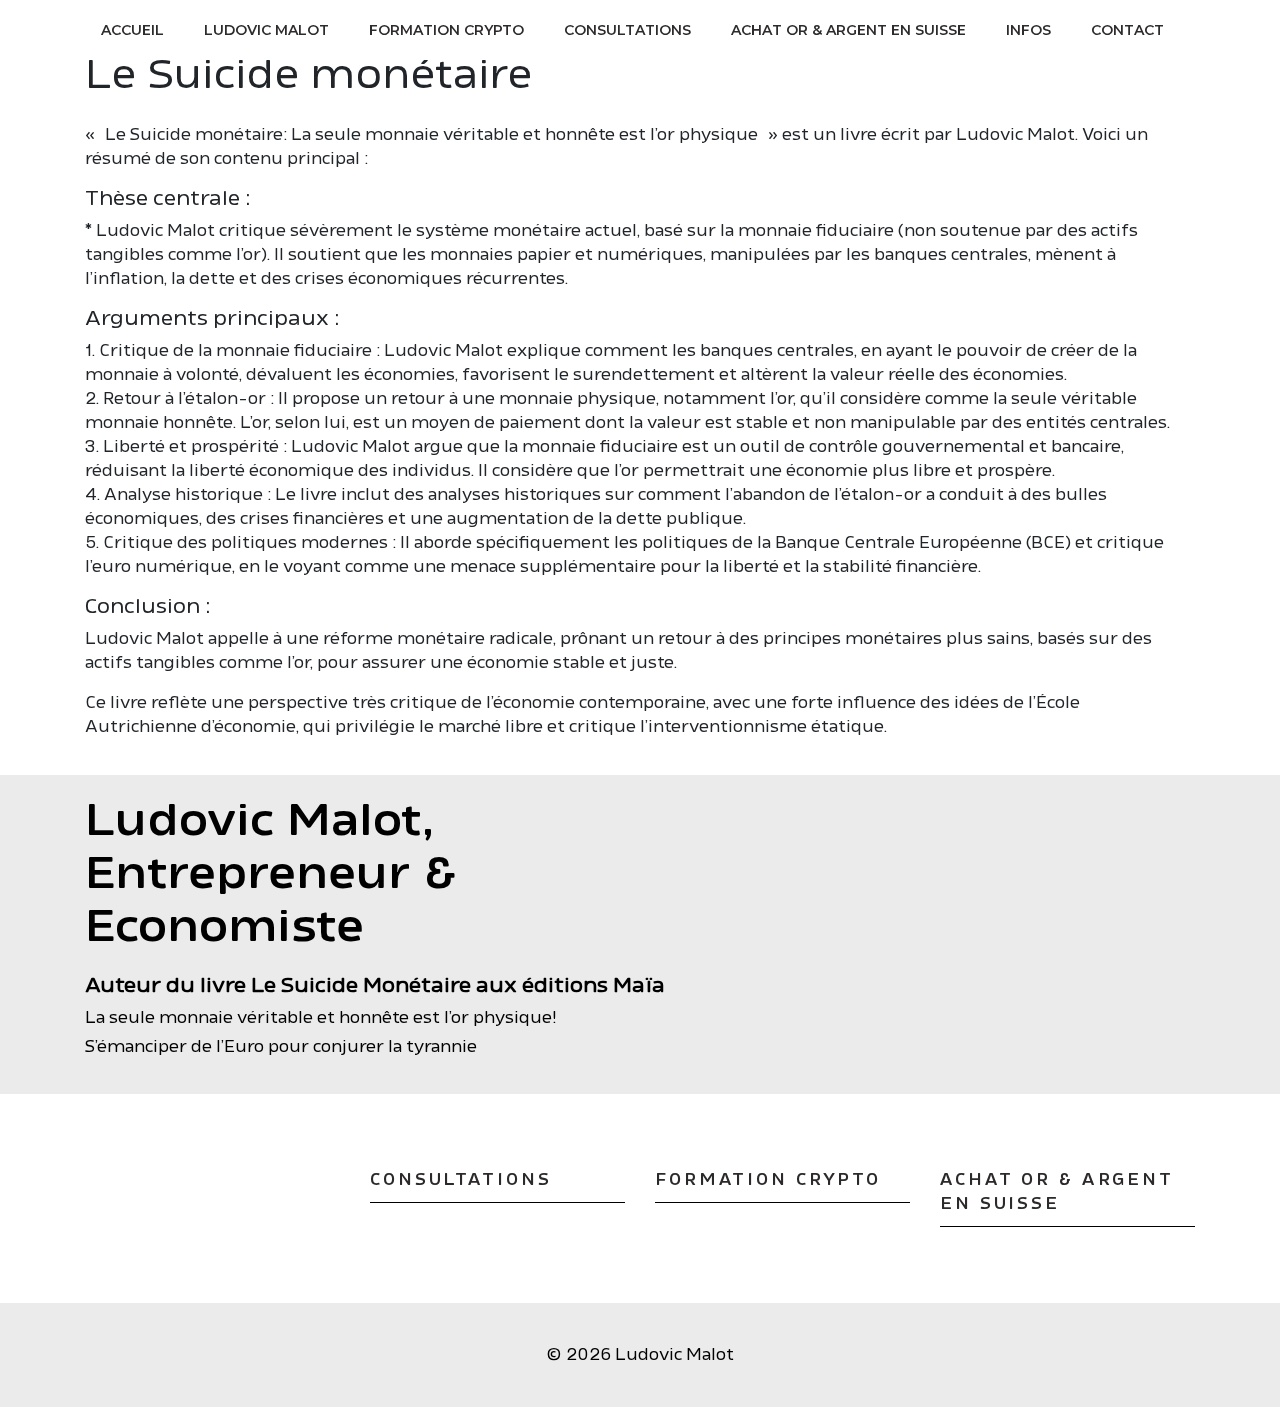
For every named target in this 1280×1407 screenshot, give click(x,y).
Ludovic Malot (266, 30)
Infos (1028, 30)
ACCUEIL (132, 30)
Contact (1127, 30)
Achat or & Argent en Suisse (848, 30)
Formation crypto (446, 30)
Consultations (627, 30)
